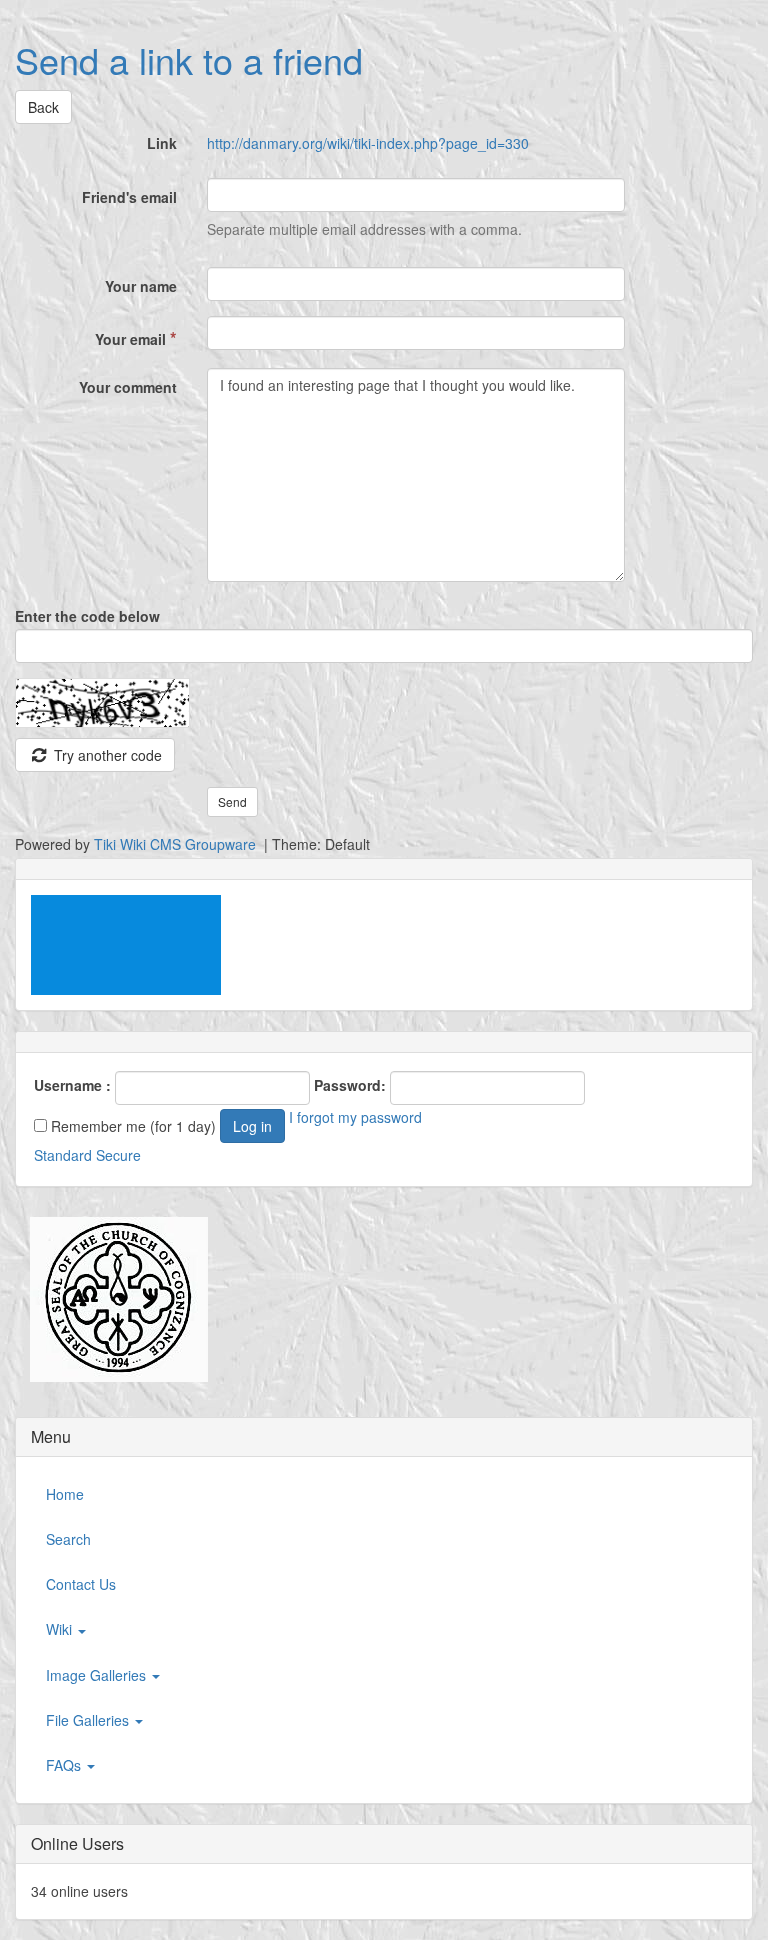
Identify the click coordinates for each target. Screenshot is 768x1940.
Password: (350, 1085)
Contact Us (81, 1584)
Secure (118, 1155)
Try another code (106, 755)
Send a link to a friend (189, 59)
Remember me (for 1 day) (131, 1126)
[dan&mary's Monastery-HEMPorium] (111, 1300)
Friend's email (129, 197)
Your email (136, 338)
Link (162, 143)
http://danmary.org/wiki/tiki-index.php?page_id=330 (368, 143)
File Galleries (89, 1720)
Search (68, 1539)
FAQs (65, 1765)
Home (65, 1494)
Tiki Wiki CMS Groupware (177, 844)
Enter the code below (87, 616)
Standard (63, 1155)
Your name (141, 286)
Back (43, 107)
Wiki (61, 1629)
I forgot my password (355, 1117)
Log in (252, 1126)
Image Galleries (98, 1675)
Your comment (128, 387)
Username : (72, 1085)
